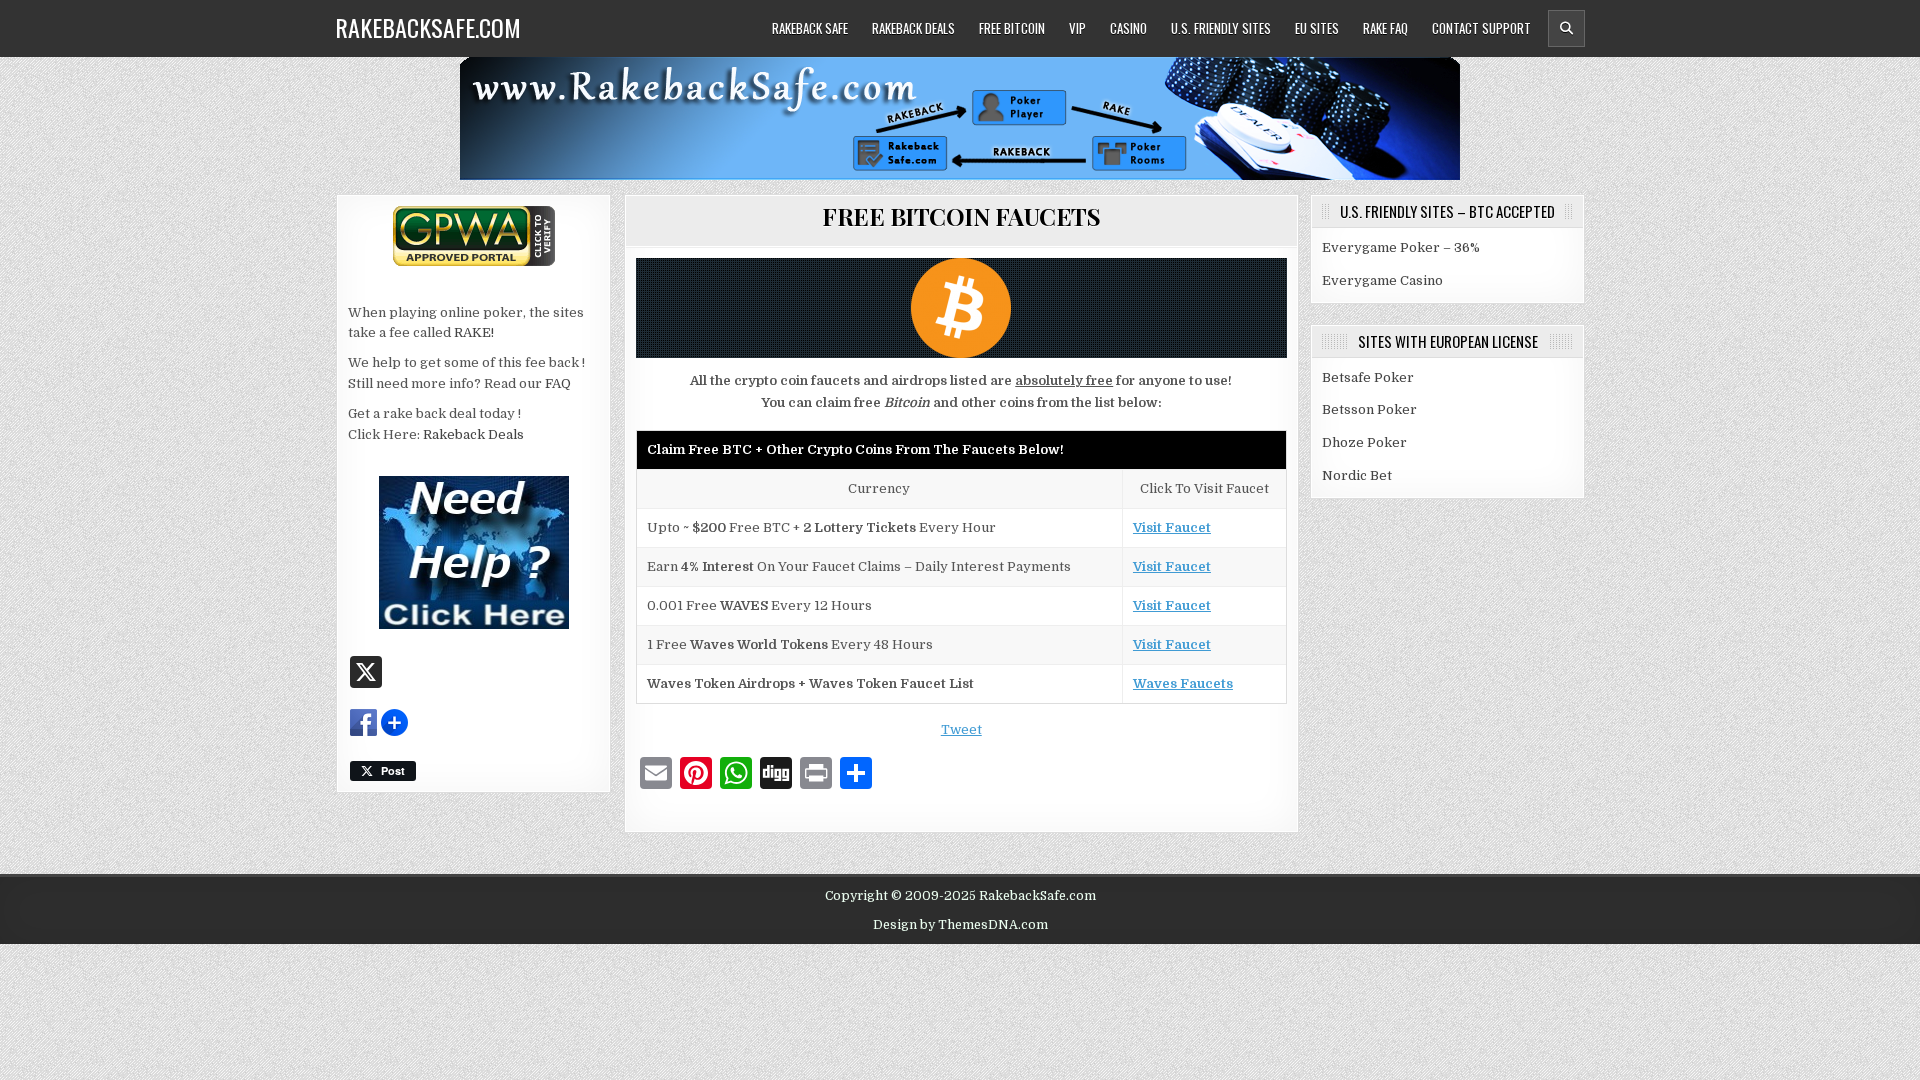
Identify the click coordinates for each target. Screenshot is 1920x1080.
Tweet (961, 729)
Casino (1128, 28)
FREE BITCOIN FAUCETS (961, 216)
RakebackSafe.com (428, 27)
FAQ (558, 383)
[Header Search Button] (1566, 28)
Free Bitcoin (1012, 28)
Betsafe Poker (1368, 377)
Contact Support (1481, 28)
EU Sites (1317, 28)
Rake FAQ (1385, 28)
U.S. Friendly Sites (1221, 28)
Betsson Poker (1369, 409)
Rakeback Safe (810, 28)
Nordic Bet (1357, 475)
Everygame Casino (1382, 280)
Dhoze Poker (1364, 442)
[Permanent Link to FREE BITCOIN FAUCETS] (961, 308)
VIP (1077, 28)
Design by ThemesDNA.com (960, 925)
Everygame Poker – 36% (1401, 247)
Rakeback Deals (913, 28)
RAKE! (474, 332)
